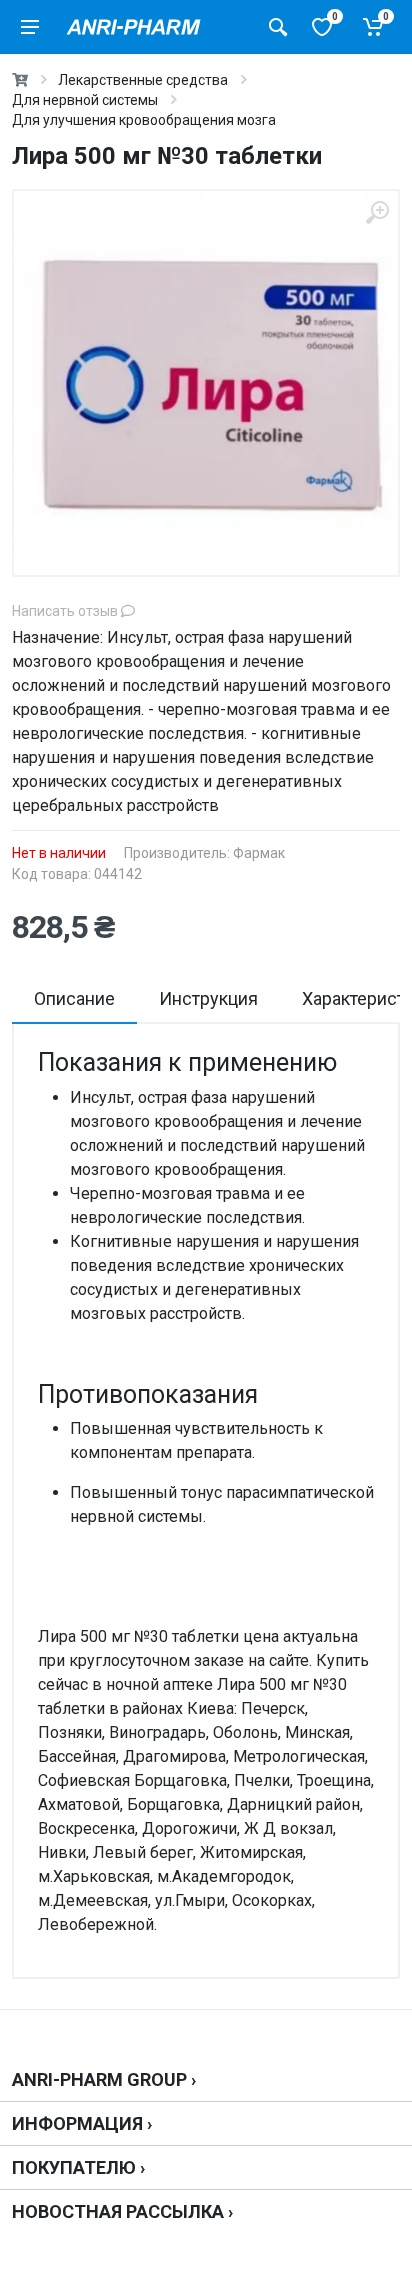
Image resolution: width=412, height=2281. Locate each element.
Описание (74, 998)
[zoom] (377, 212)
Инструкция (208, 998)
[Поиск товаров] (278, 27)
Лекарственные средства (143, 80)
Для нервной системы (85, 100)
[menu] (30, 27)
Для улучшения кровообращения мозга (144, 120)
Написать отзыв (66, 611)
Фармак (259, 853)
